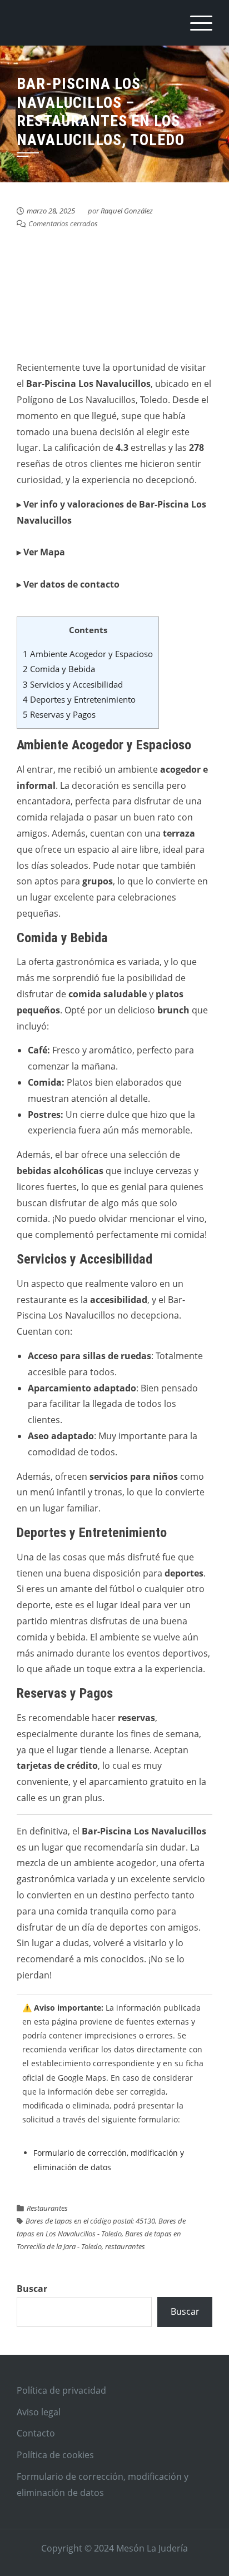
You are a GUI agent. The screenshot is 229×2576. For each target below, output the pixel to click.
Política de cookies (55, 2455)
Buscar (32, 2289)
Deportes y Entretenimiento (79, 699)
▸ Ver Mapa (41, 552)
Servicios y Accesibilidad (73, 684)
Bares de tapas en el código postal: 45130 (90, 2221)
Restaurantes (47, 2208)
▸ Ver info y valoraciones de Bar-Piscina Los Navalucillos (111, 512)
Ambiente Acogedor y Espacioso (88, 654)
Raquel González (127, 211)
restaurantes (125, 2246)
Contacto (36, 2433)
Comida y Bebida (59, 669)
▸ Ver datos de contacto (68, 584)
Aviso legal (39, 2412)
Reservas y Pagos (59, 714)
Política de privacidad (61, 2390)
